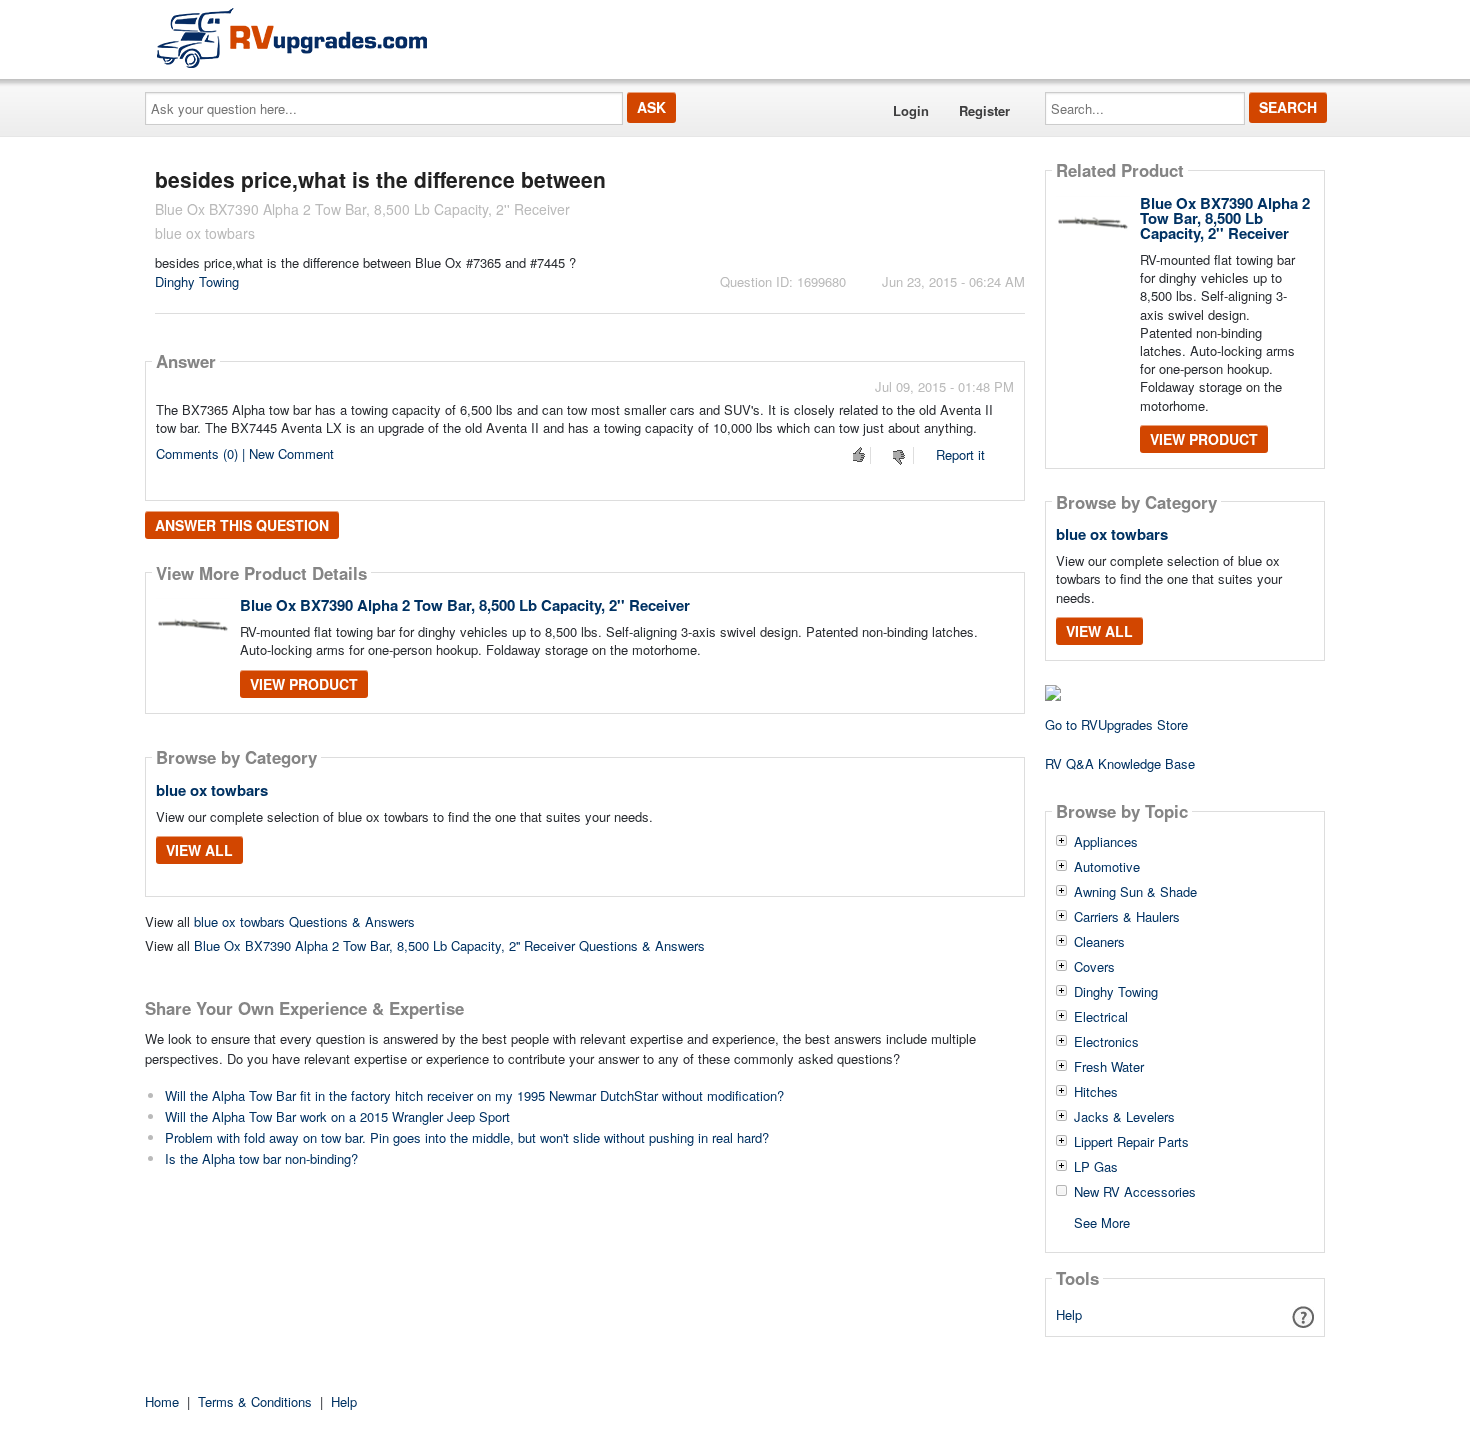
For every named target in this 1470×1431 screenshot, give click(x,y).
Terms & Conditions (255, 1401)
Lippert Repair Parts (1131, 1142)
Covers (1094, 967)
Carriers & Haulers (1127, 917)
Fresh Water (1109, 1067)
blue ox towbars (212, 790)
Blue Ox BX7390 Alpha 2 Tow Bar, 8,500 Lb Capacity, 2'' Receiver (465, 605)
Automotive (1107, 867)
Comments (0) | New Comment (245, 453)
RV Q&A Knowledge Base (1120, 763)
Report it (960, 454)
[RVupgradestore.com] (292, 37)
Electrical (1101, 1017)
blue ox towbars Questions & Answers (304, 921)
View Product (304, 684)
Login (911, 110)
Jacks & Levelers (1124, 1117)
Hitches (1096, 1092)
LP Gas (1096, 1167)
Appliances (1106, 842)
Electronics (1106, 1042)
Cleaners (1099, 942)
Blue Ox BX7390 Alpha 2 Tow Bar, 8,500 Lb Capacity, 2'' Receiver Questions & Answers (449, 945)
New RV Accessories (1135, 1192)
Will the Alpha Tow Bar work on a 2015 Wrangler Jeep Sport (337, 1116)
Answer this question (242, 525)
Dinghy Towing (197, 281)
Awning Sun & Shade (1135, 892)
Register (984, 110)
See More (1102, 1221)
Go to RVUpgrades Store (1116, 724)
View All (199, 850)
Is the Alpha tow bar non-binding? (261, 1158)
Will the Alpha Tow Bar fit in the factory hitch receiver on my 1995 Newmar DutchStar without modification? (474, 1095)
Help (1069, 1314)
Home (162, 1401)
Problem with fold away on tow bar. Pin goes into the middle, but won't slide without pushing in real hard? (467, 1137)
